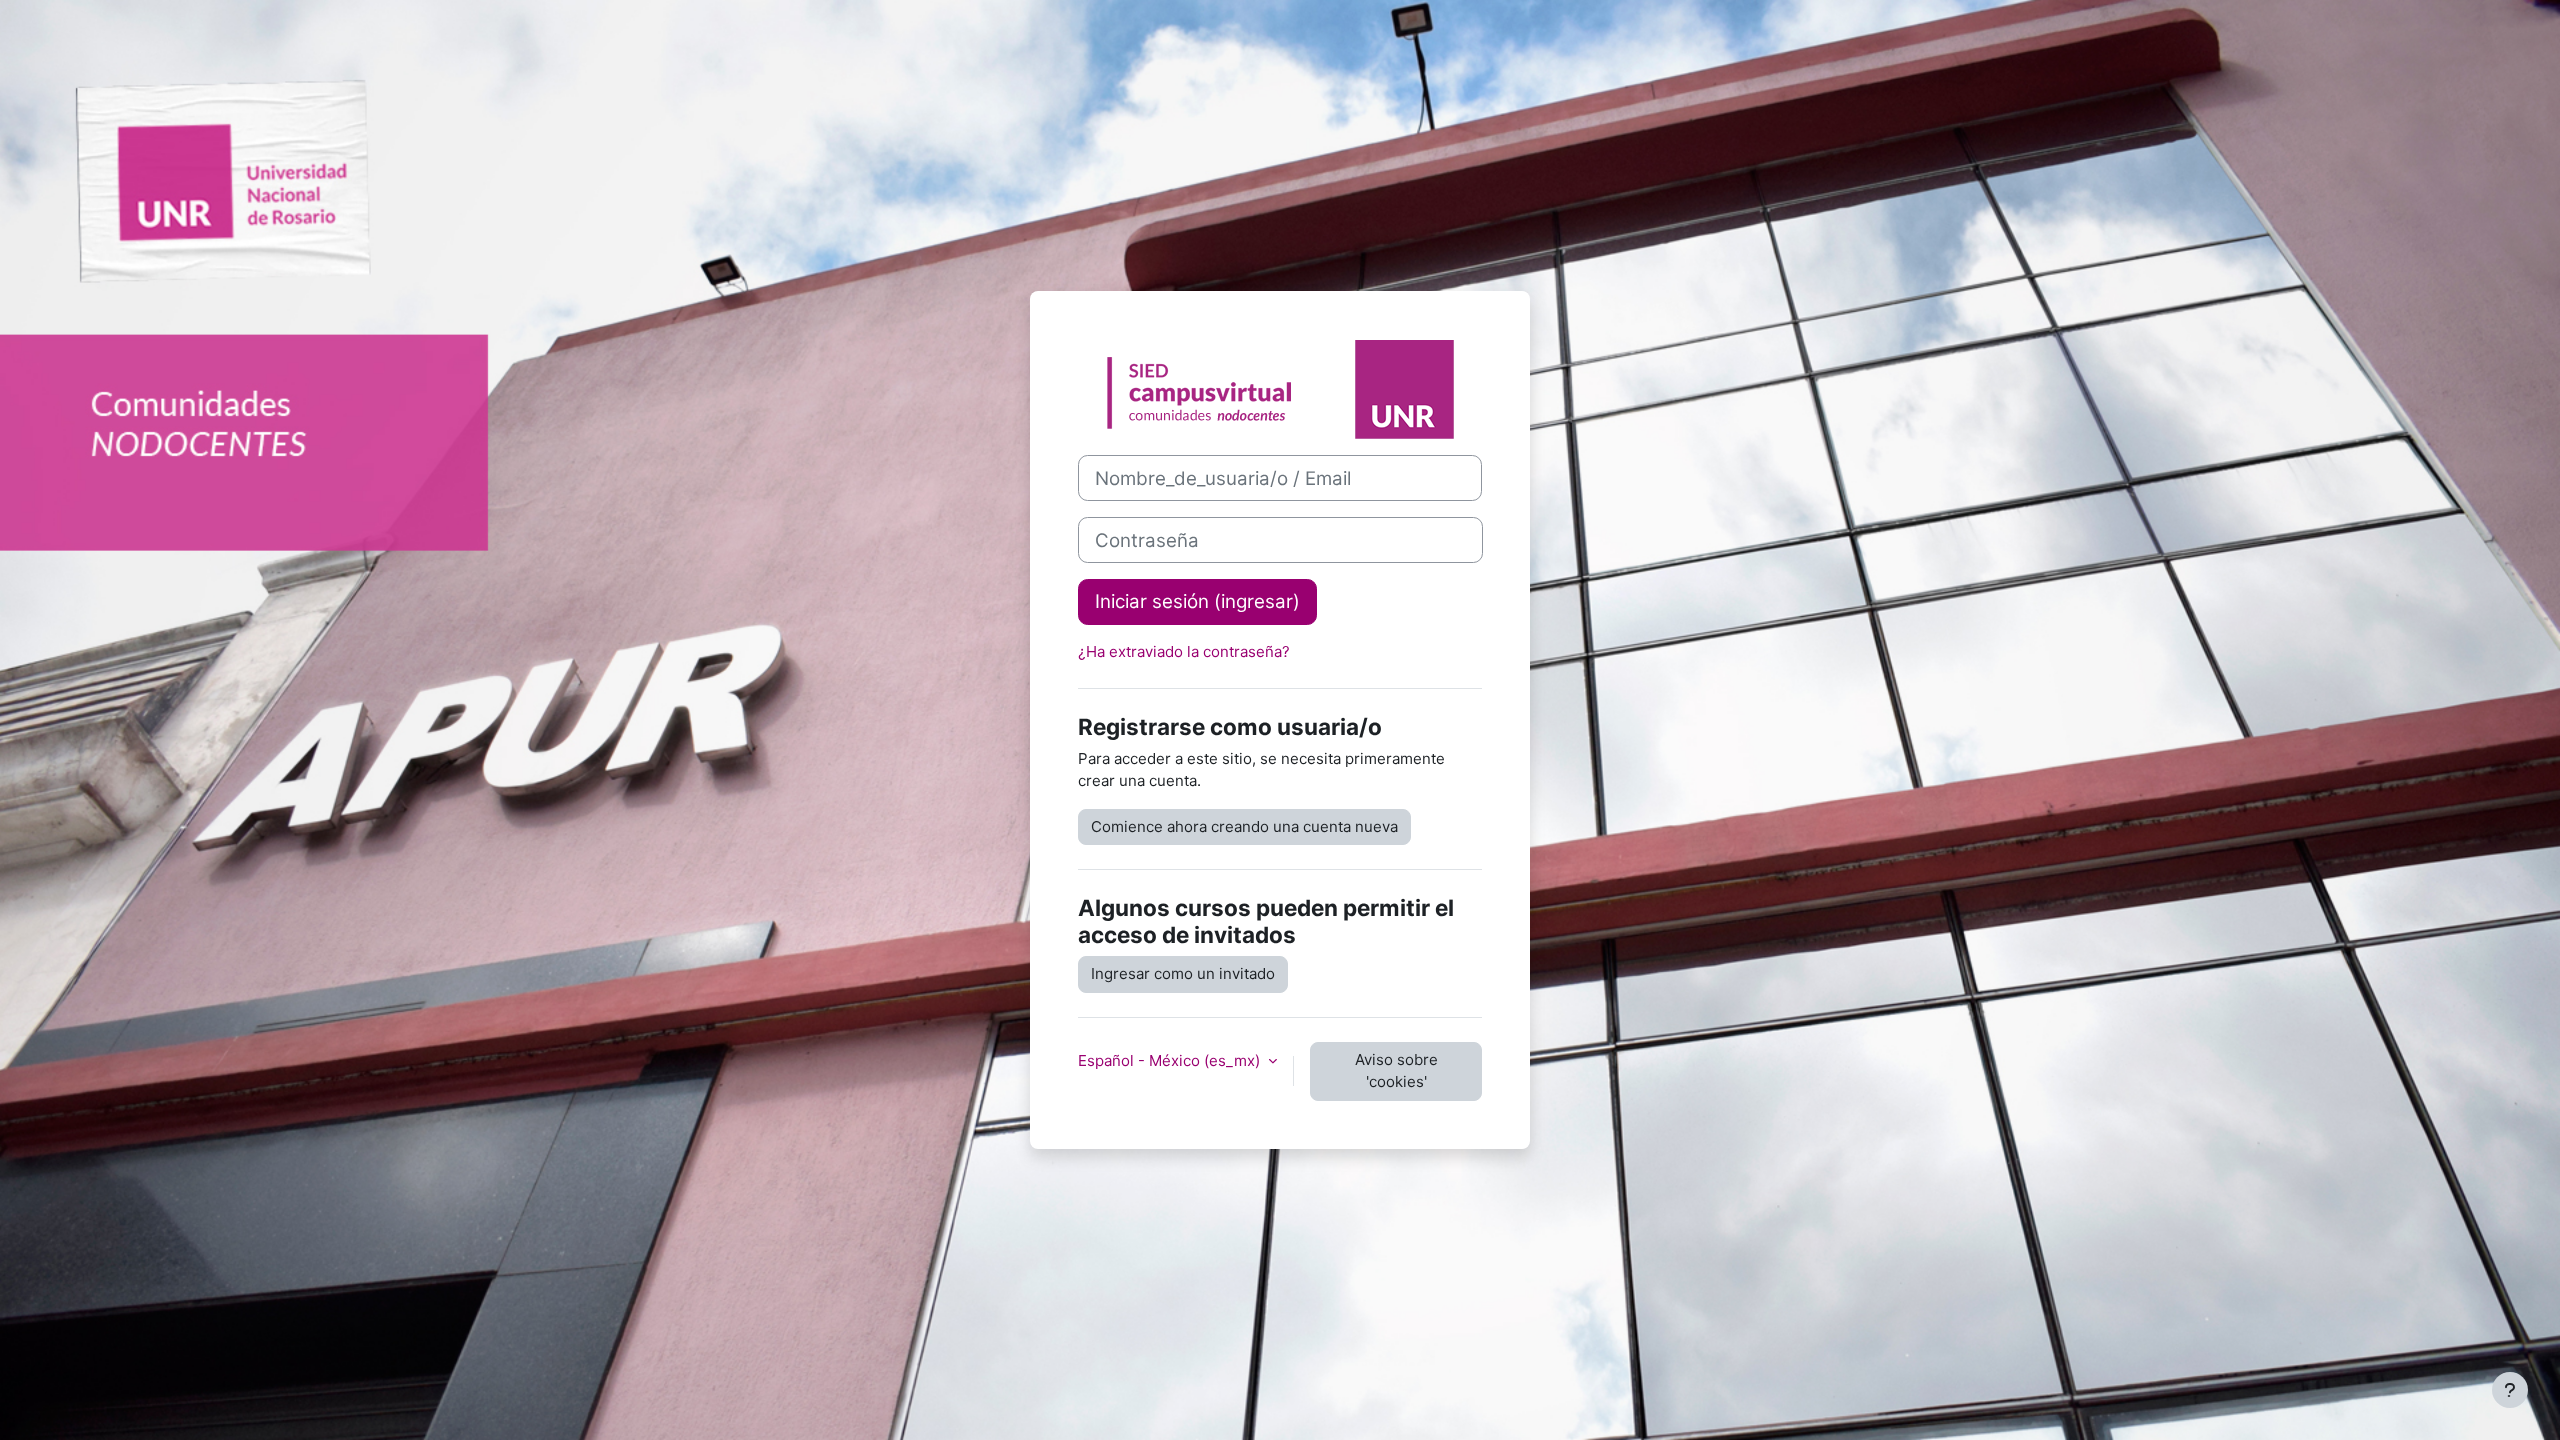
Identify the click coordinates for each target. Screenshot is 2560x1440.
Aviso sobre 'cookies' (1396, 1071)
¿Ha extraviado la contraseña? (1184, 651)
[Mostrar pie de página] (2510, 1390)
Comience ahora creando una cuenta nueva (1244, 826)
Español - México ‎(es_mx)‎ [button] (1171, 1060)
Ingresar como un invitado (1183, 973)
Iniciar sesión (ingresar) (1197, 601)
